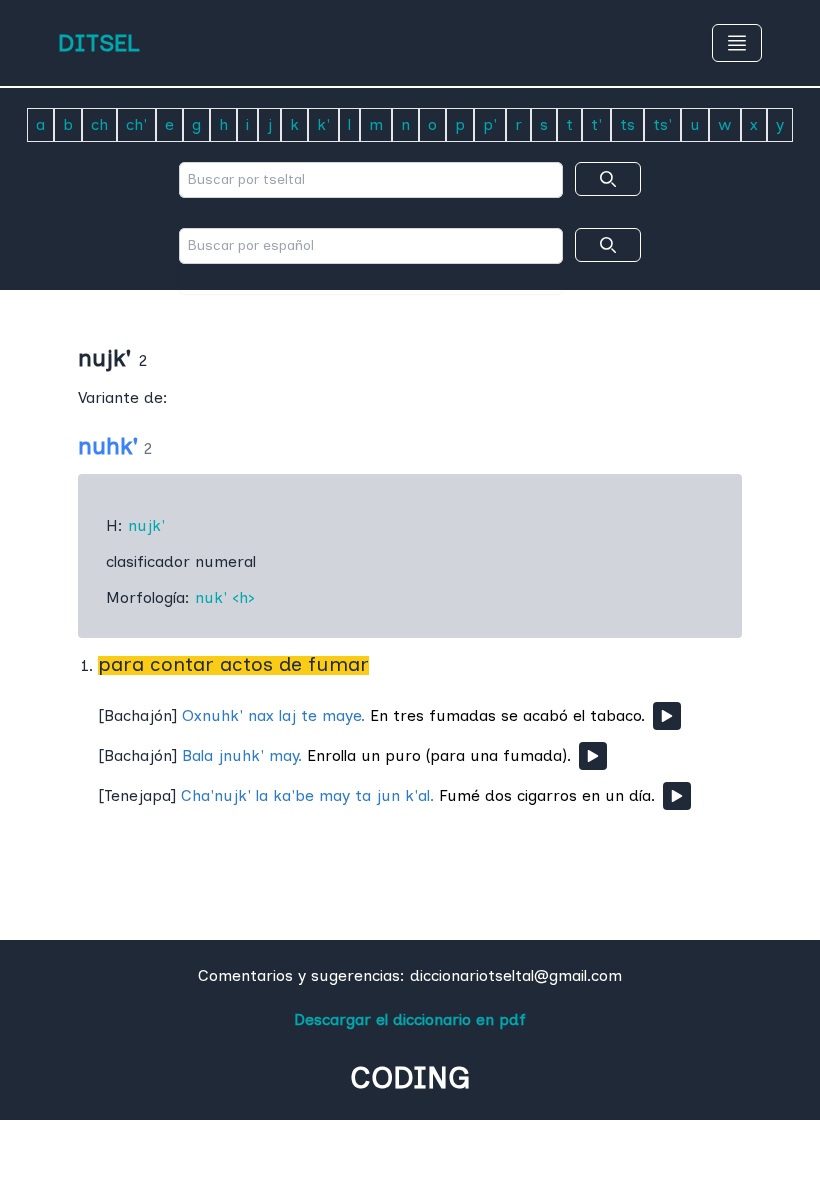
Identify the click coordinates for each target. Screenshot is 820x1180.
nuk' (211, 597)
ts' (662, 124)
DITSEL (99, 42)
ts (627, 124)
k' (323, 124)
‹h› (243, 597)
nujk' (146, 525)
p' (490, 124)
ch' (136, 124)
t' (596, 124)
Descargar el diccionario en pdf (410, 1019)
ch (99, 124)
